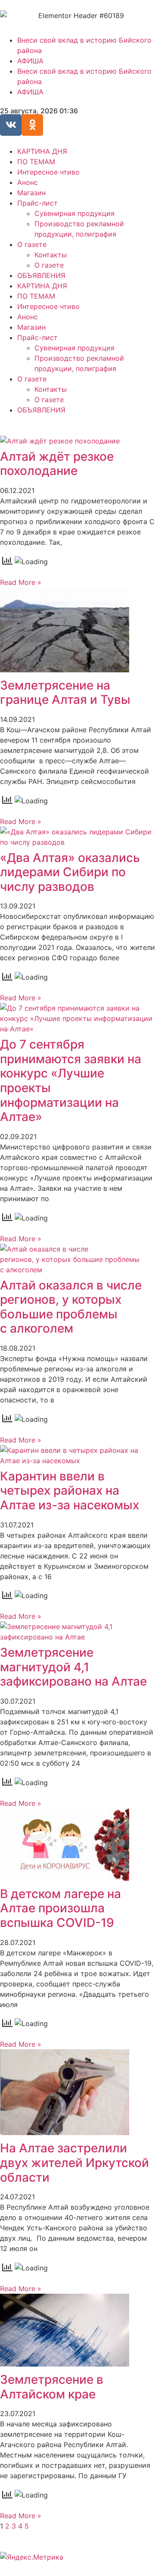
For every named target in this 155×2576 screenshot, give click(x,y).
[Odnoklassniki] (32, 125)
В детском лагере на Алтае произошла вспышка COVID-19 (60, 1908)
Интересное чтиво (48, 172)
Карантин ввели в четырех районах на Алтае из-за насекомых (70, 1491)
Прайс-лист (37, 203)
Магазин (31, 193)
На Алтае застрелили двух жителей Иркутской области (74, 2162)
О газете (32, 244)
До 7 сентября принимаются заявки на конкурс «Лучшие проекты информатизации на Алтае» (71, 1080)
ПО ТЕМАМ (36, 162)
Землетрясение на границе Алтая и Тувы (65, 693)
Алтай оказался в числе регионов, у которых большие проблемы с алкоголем (71, 1307)
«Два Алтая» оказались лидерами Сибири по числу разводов (70, 872)
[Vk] (11, 125)
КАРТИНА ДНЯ (42, 151)
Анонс (28, 182)
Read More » (21, 582)
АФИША (30, 61)
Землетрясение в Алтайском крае (52, 2387)
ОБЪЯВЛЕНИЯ (41, 275)
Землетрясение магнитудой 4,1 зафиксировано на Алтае (73, 1667)
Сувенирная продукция (74, 213)
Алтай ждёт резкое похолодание (57, 464)
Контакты (51, 255)
